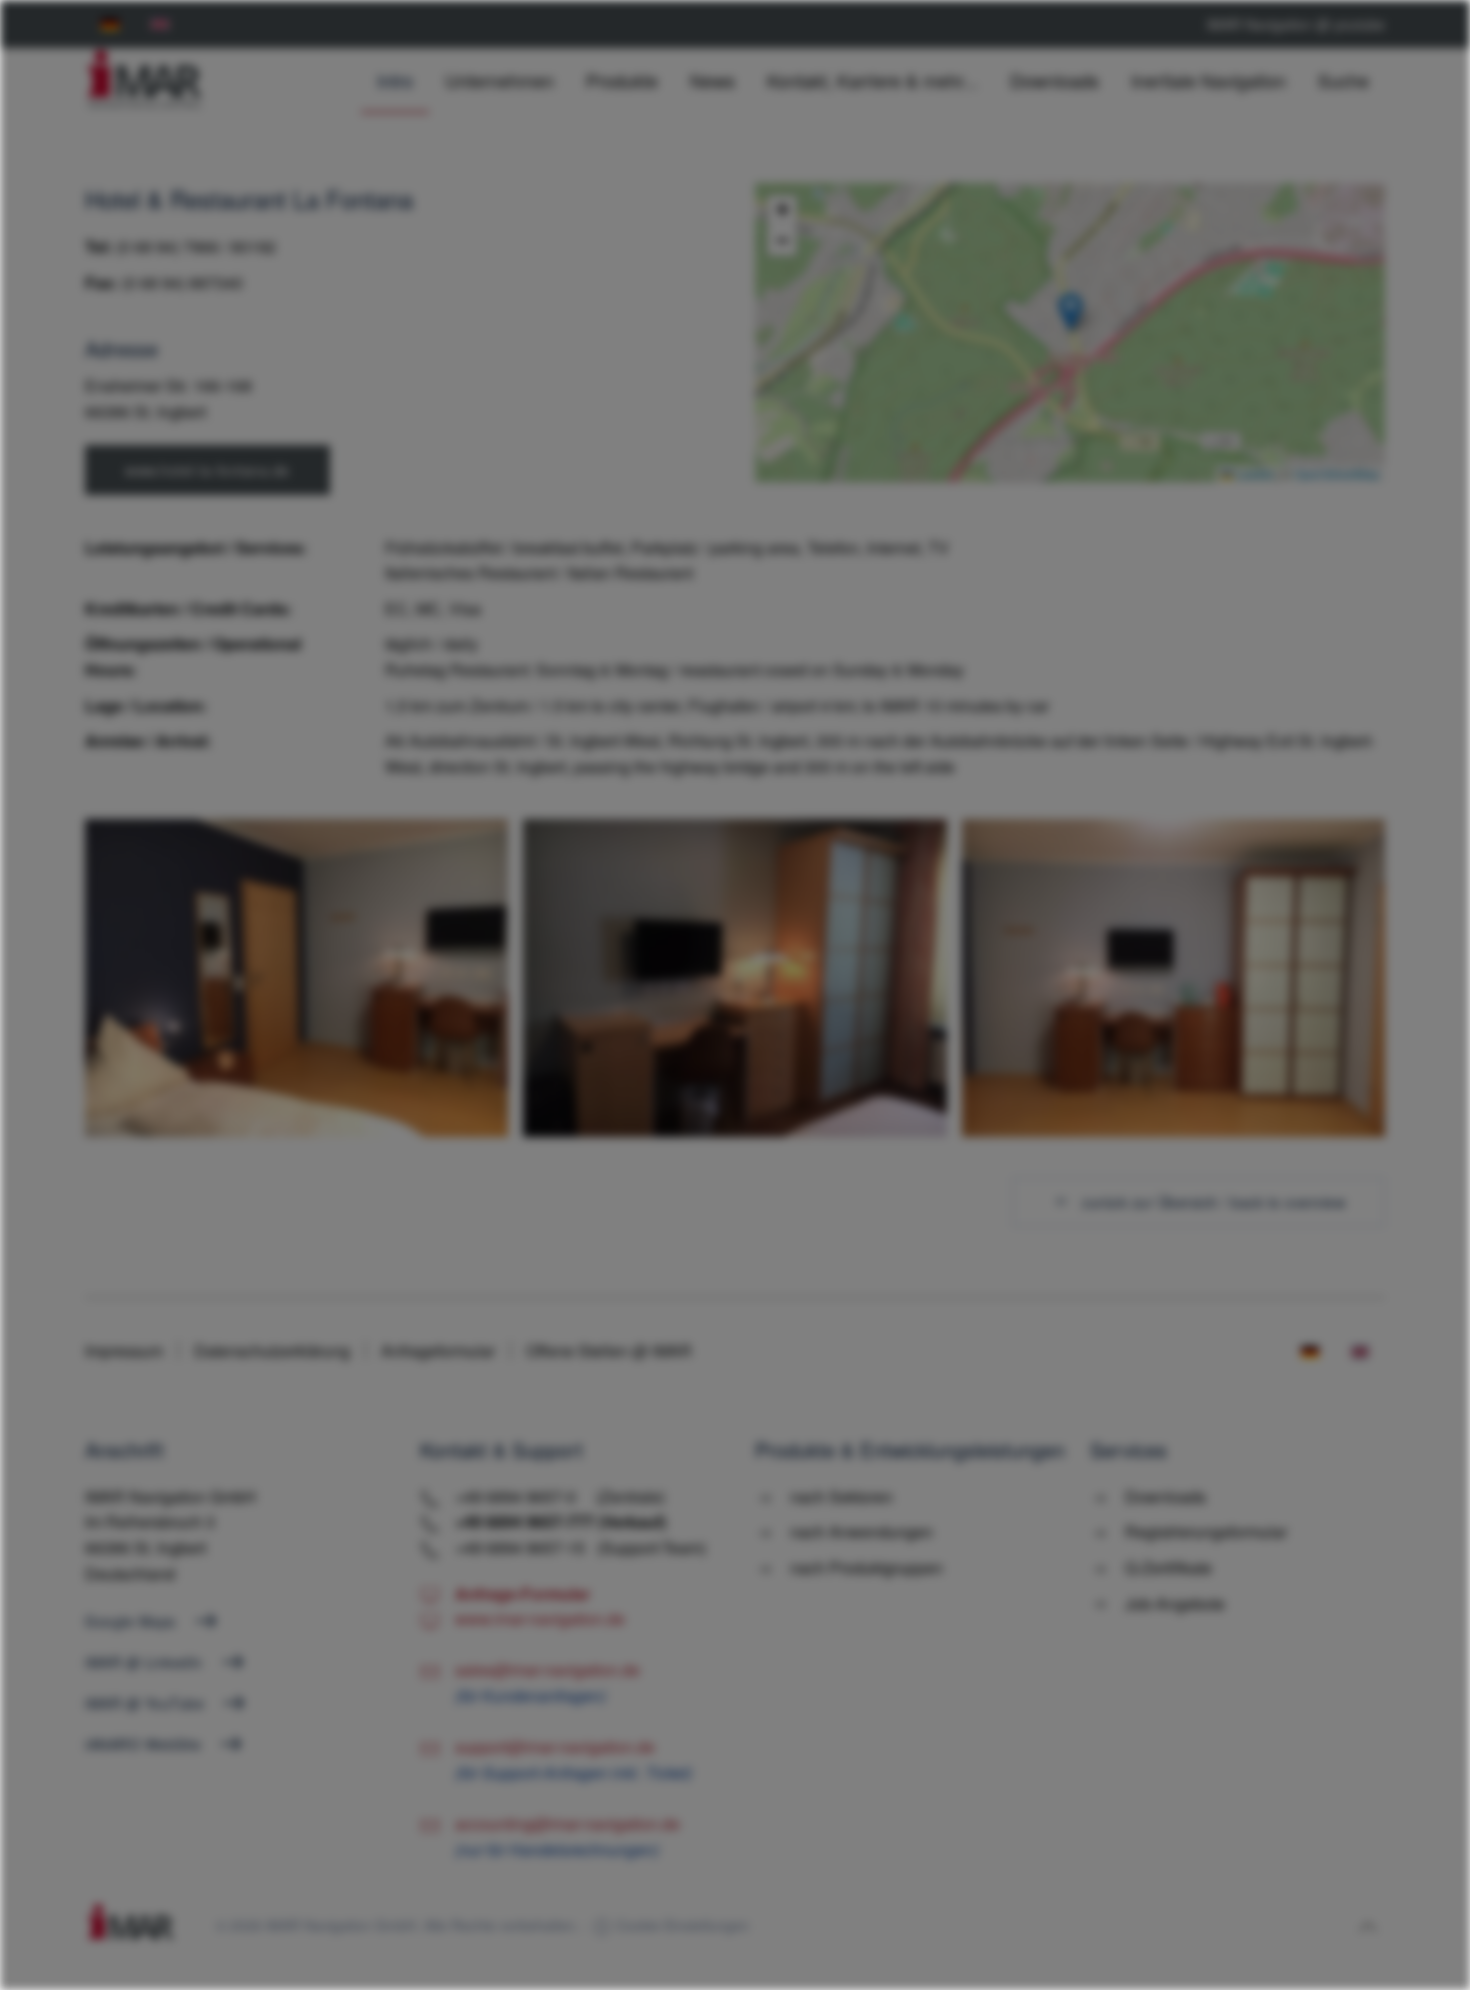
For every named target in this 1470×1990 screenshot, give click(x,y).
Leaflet (1253, 473)
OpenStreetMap (1337, 473)
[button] (1070, 312)
